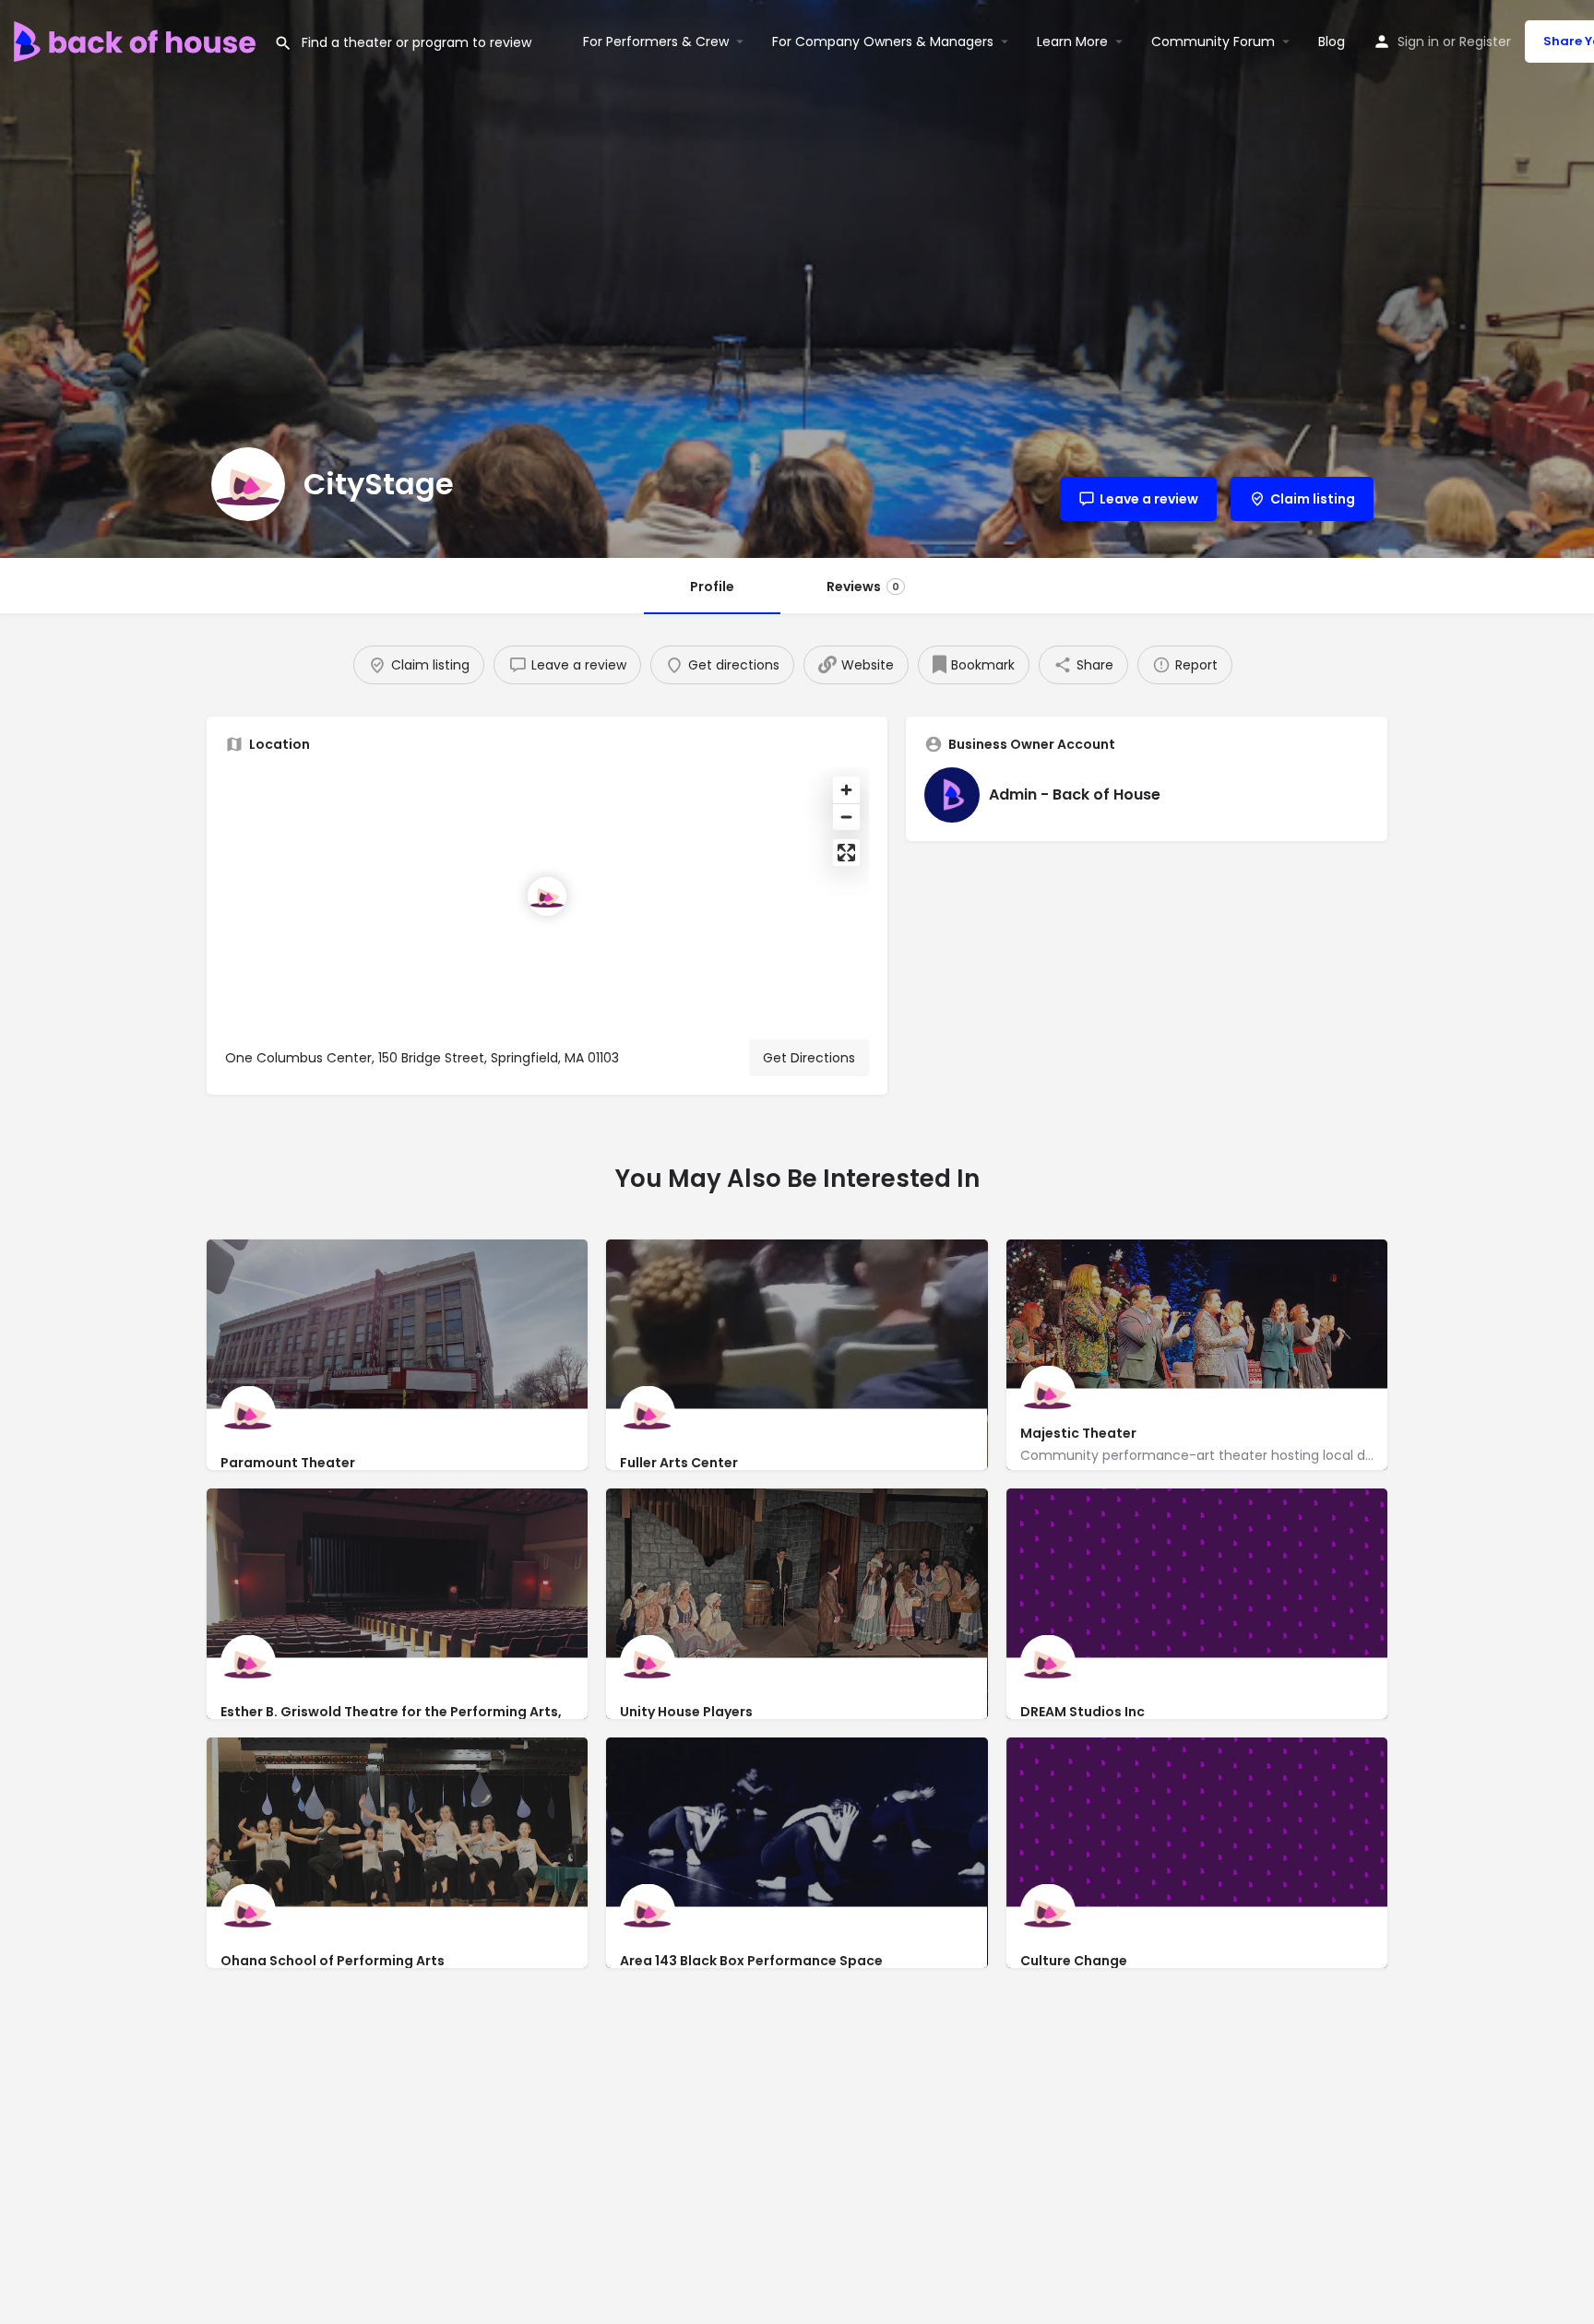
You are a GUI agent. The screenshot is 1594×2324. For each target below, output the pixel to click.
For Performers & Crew (656, 41)
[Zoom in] (846, 790)
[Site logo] (137, 40)
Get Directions (809, 1058)
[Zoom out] (846, 817)
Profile (712, 587)
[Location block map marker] (547, 896)
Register (1485, 41)
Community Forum (1213, 41)
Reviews (863, 587)
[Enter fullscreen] (846, 853)
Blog (1332, 41)
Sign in (1418, 41)
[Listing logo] (248, 484)
